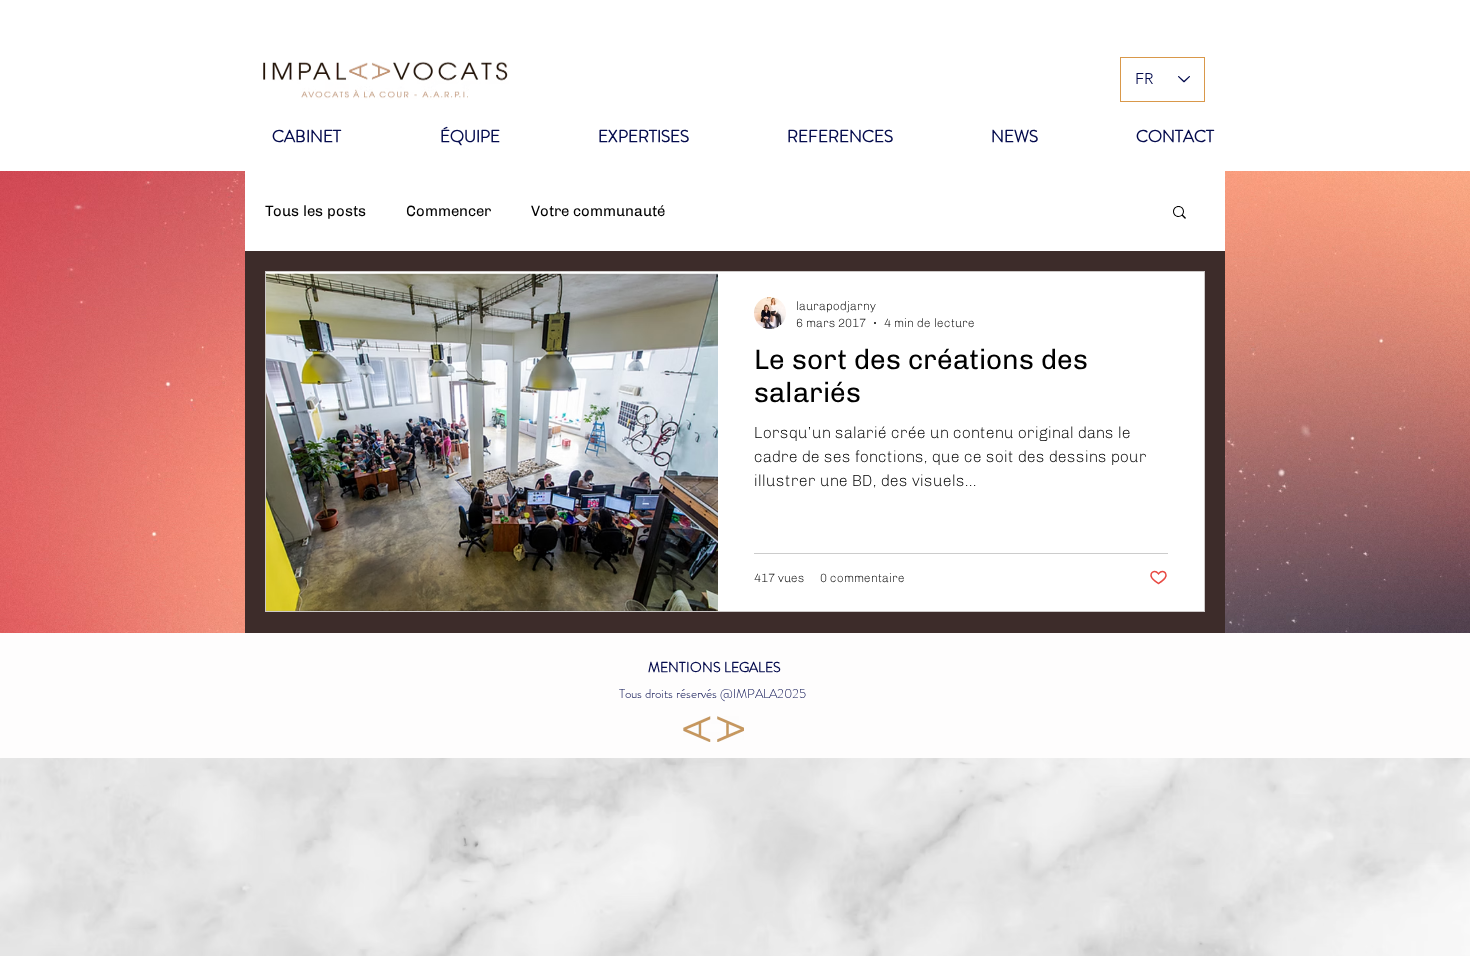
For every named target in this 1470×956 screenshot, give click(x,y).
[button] (1179, 213)
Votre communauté (598, 211)
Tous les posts (315, 211)
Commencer (448, 211)
